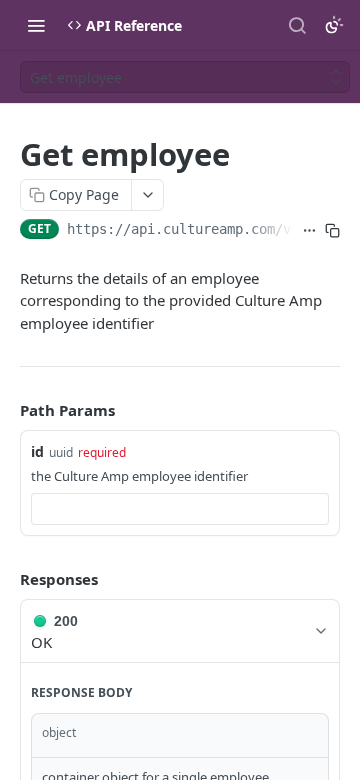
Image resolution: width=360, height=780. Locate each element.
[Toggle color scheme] (334, 25)
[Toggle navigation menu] (36, 25)
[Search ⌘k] (297, 25)
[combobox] (180, 509)
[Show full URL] (309, 231)
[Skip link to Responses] (6, 579)
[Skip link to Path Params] (6, 411)
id (37, 451)
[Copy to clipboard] (332, 231)
